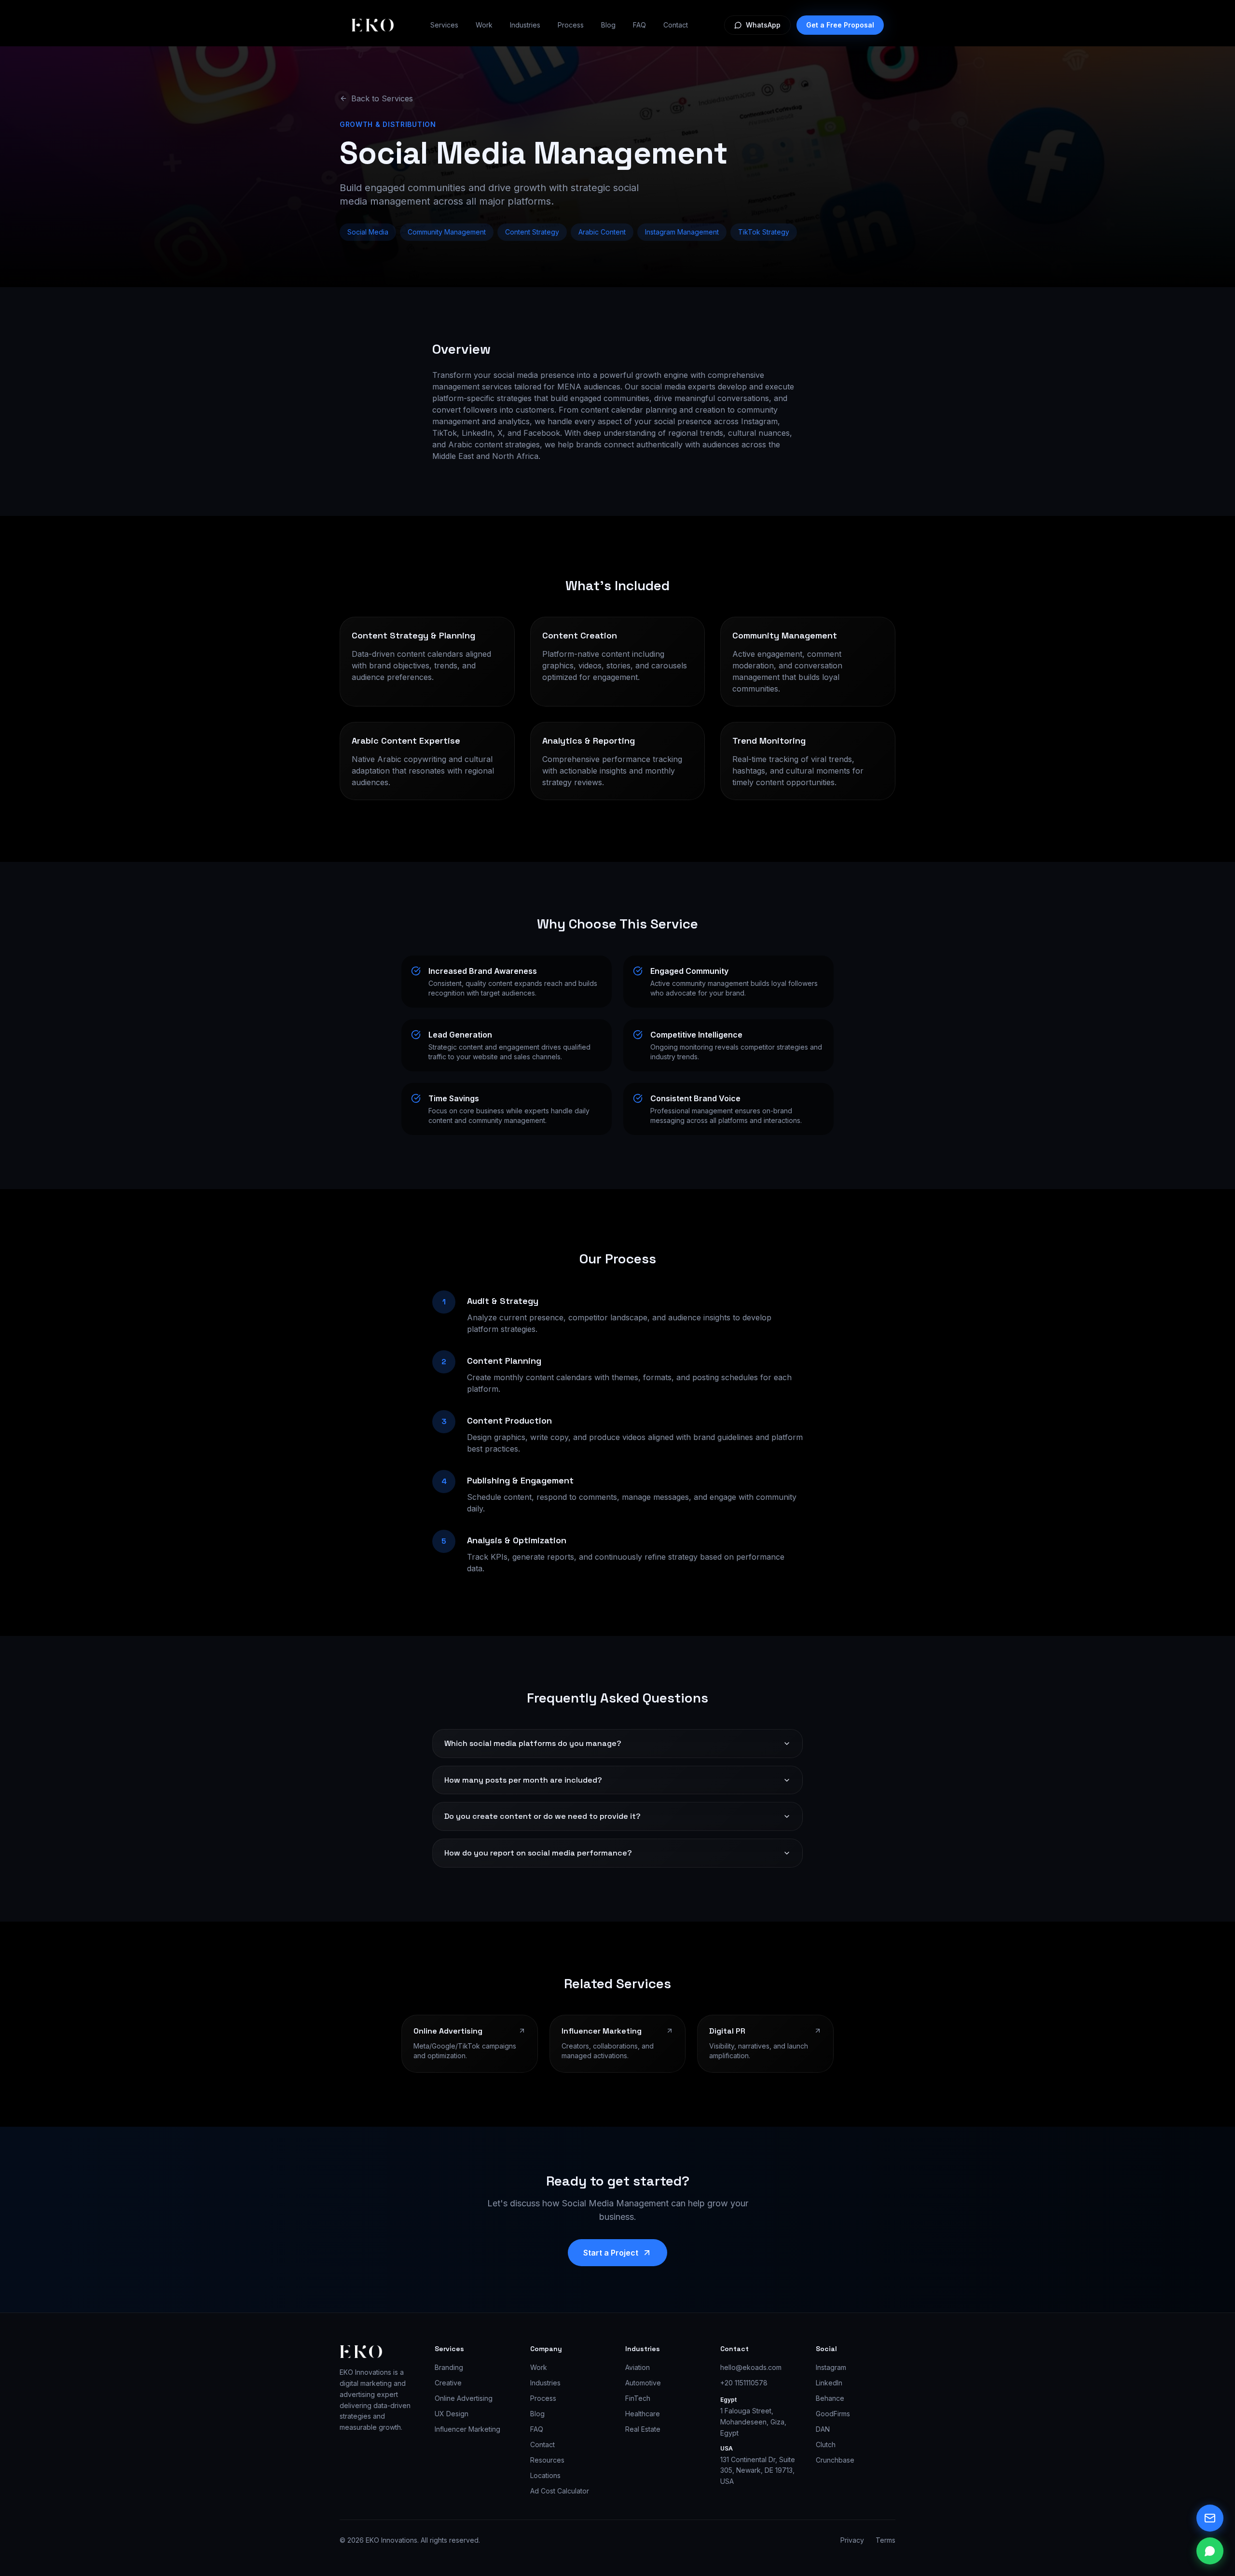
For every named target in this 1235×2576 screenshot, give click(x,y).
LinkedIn (829, 2383)
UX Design (452, 2414)
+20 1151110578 (744, 2383)
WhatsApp (763, 25)
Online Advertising (464, 2398)
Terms (885, 2540)
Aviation (638, 2367)
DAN (823, 2429)
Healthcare (643, 2414)
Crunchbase (835, 2460)
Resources (547, 2460)
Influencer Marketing (467, 2429)
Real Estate (643, 2429)
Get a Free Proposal (840, 25)
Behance (830, 2398)
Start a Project (611, 2253)
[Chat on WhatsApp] (1210, 2551)
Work (484, 25)
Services (444, 25)
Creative (448, 2383)
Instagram (831, 2367)
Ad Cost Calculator (560, 2491)
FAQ (639, 25)
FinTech (638, 2398)
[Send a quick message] (1210, 2518)
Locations (545, 2475)
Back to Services (382, 98)
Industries (525, 25)
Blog (608, 25)
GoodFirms (833, 2414)
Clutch (826, 2444)
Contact (676, 25)
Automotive (643, 2383)
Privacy (852, 2540)
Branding (449, 2367)
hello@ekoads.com (751, 2367)
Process (571, 25)
